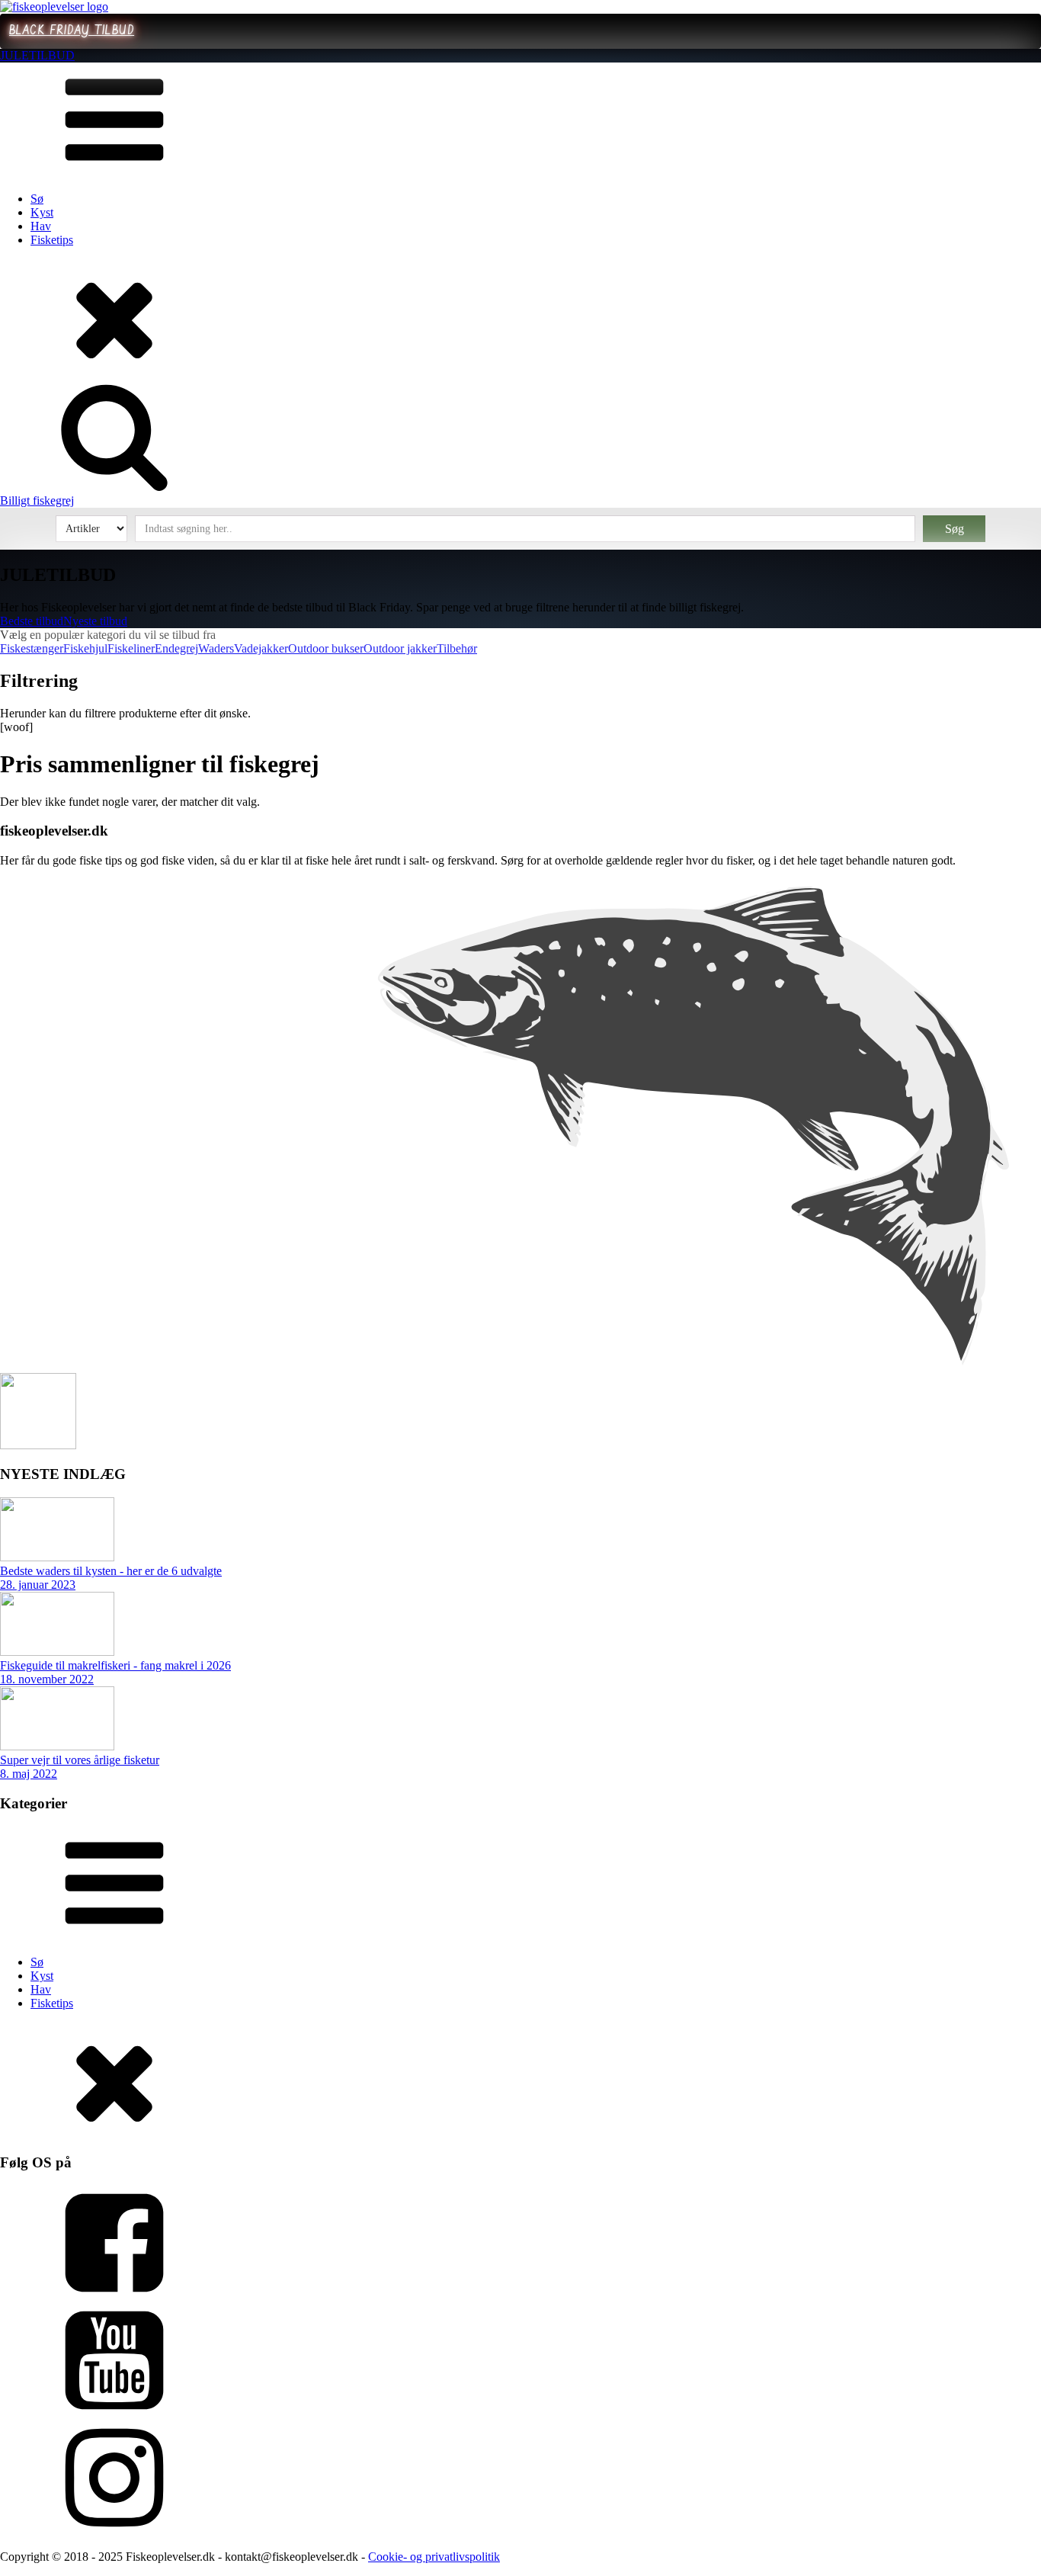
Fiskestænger (32, 648)
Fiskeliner (131, 648)
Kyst (42, 212)
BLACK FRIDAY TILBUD (72, 31)
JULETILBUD (37, 55)
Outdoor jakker (400, 648)
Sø (37, 199)
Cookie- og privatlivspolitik (434, 2557)
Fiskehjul (85, 648)
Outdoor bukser (326, 648)
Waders (216, 648)
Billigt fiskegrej (37, 500)
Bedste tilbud (32, 621)
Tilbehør (457, 648)
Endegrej (176, 648)
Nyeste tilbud (95, 621)
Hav (41, 226)
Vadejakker (261, 648)
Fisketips (52, 240)
